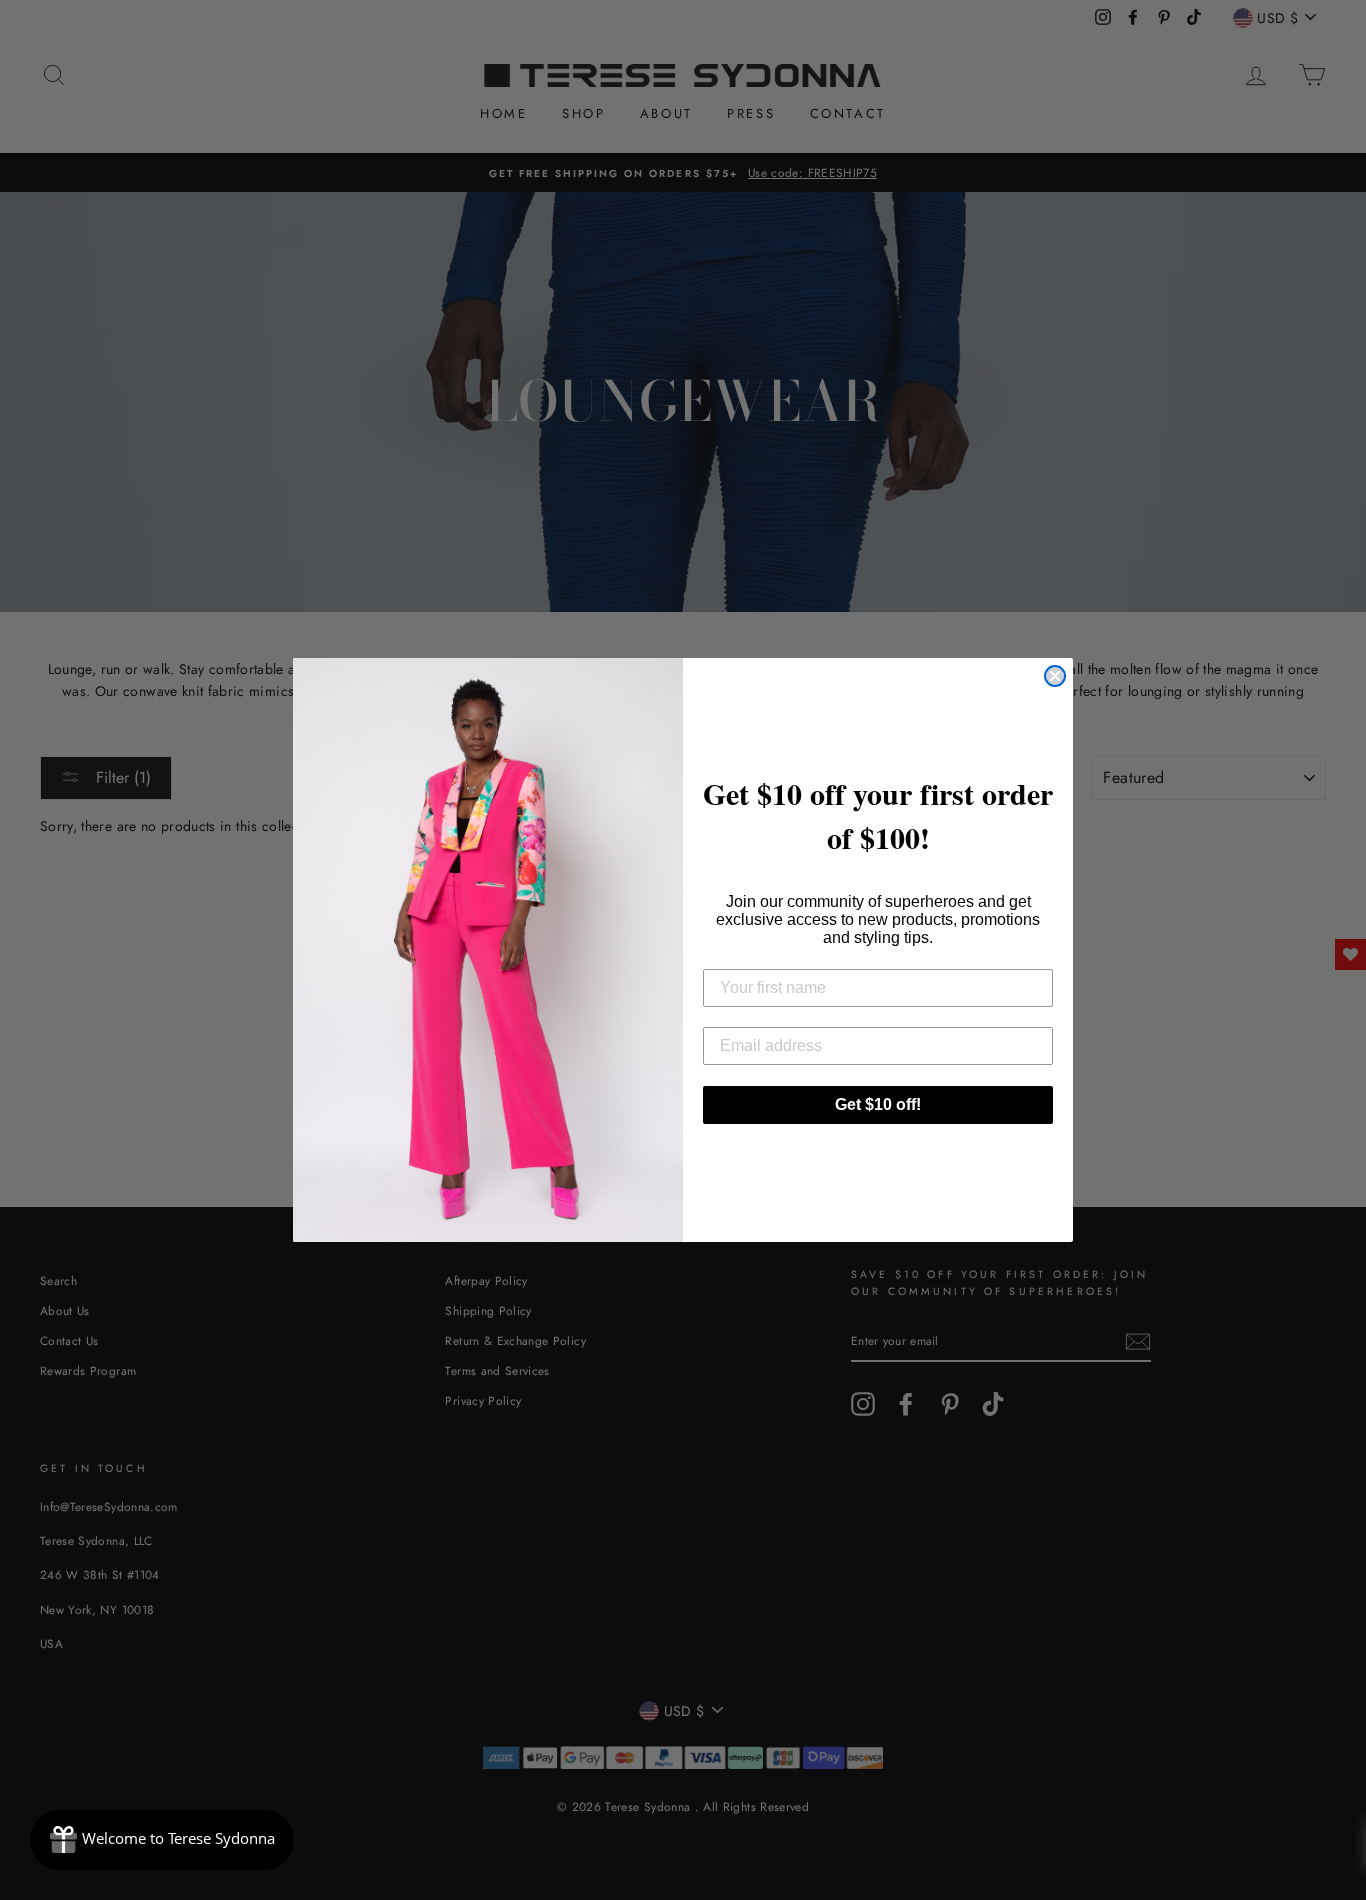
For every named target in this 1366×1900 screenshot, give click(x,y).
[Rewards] (162, 1840)
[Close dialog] (1055, 676)
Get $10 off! (878, 1104)
